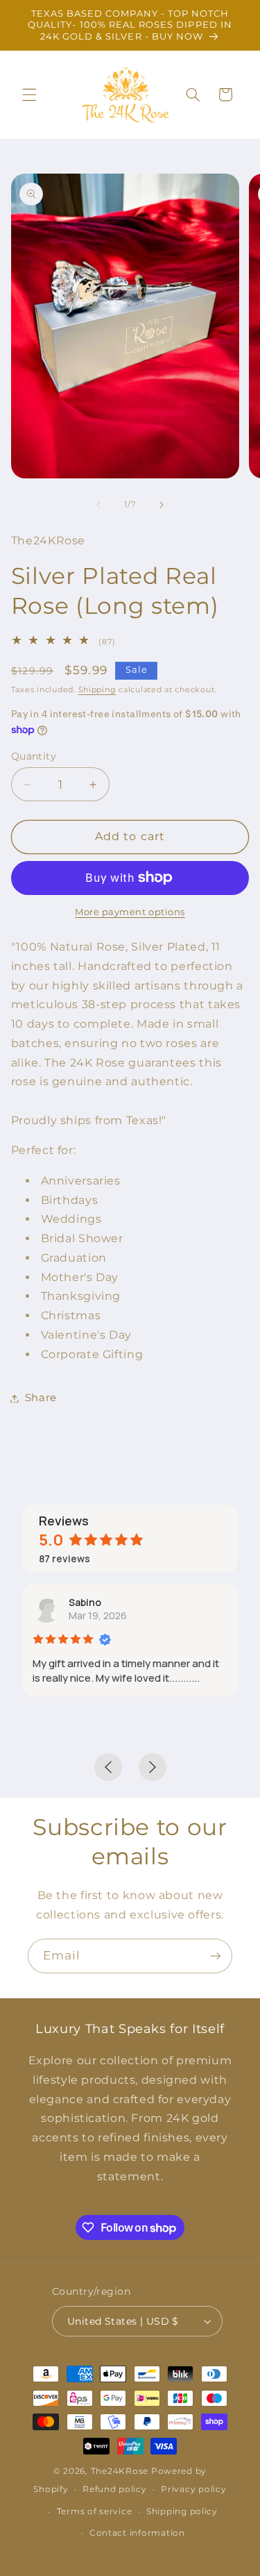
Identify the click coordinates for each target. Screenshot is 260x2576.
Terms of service (95, 2511)
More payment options (130, 912)
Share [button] (41, 1398)
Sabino (85, 1602)
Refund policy (115, 2489)
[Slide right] (162, 505)
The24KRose (120, 2471)
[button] (29, 94)
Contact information (137, 2533)
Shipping (97, 690)
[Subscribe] (216, 1956)
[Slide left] (98, 505)
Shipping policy (182, 2511)
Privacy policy (193, 2489)
